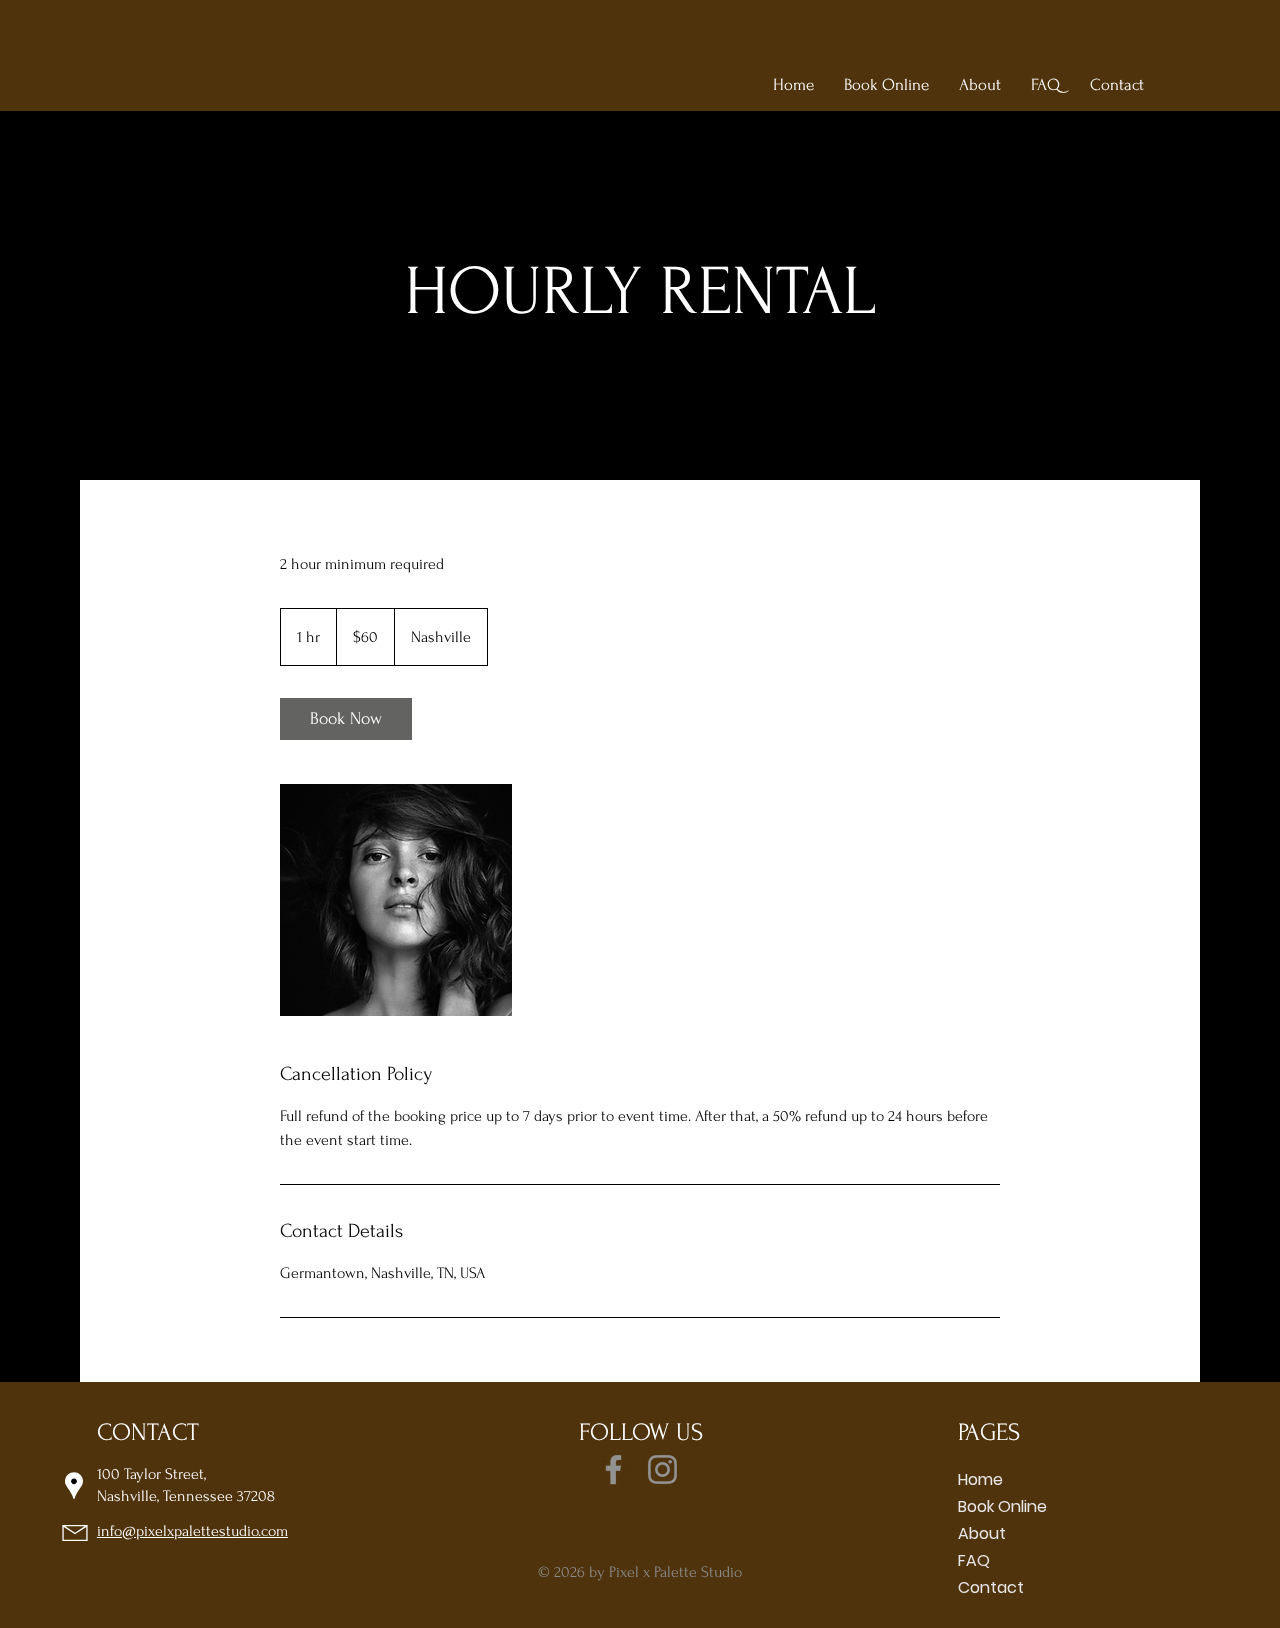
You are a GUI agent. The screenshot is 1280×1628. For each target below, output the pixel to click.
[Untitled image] (396, 900)
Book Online (1002, 1506)
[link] (346, 719)
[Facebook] (613, 1469)
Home (980, 1479)
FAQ (974, 1560)
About (982, 1533)
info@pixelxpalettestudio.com (192, 1531)
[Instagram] (662, 1469)
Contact (991, 1587)
